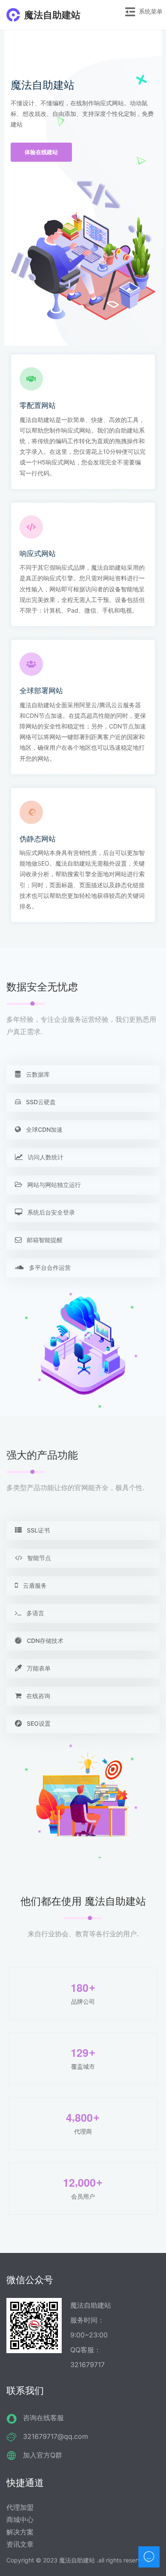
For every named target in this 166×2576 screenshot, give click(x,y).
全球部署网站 (41, 691)
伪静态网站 (38, 839)
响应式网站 (38, 554)
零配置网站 (38, 405)
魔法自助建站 (52, 15)
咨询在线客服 (43, 2418)
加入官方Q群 (43, 2455)
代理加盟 (20, 2507)
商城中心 (20, 2520)
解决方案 (20, 2532)
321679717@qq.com (56, 2436)
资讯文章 (20, 2544)
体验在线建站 (41, 152)
